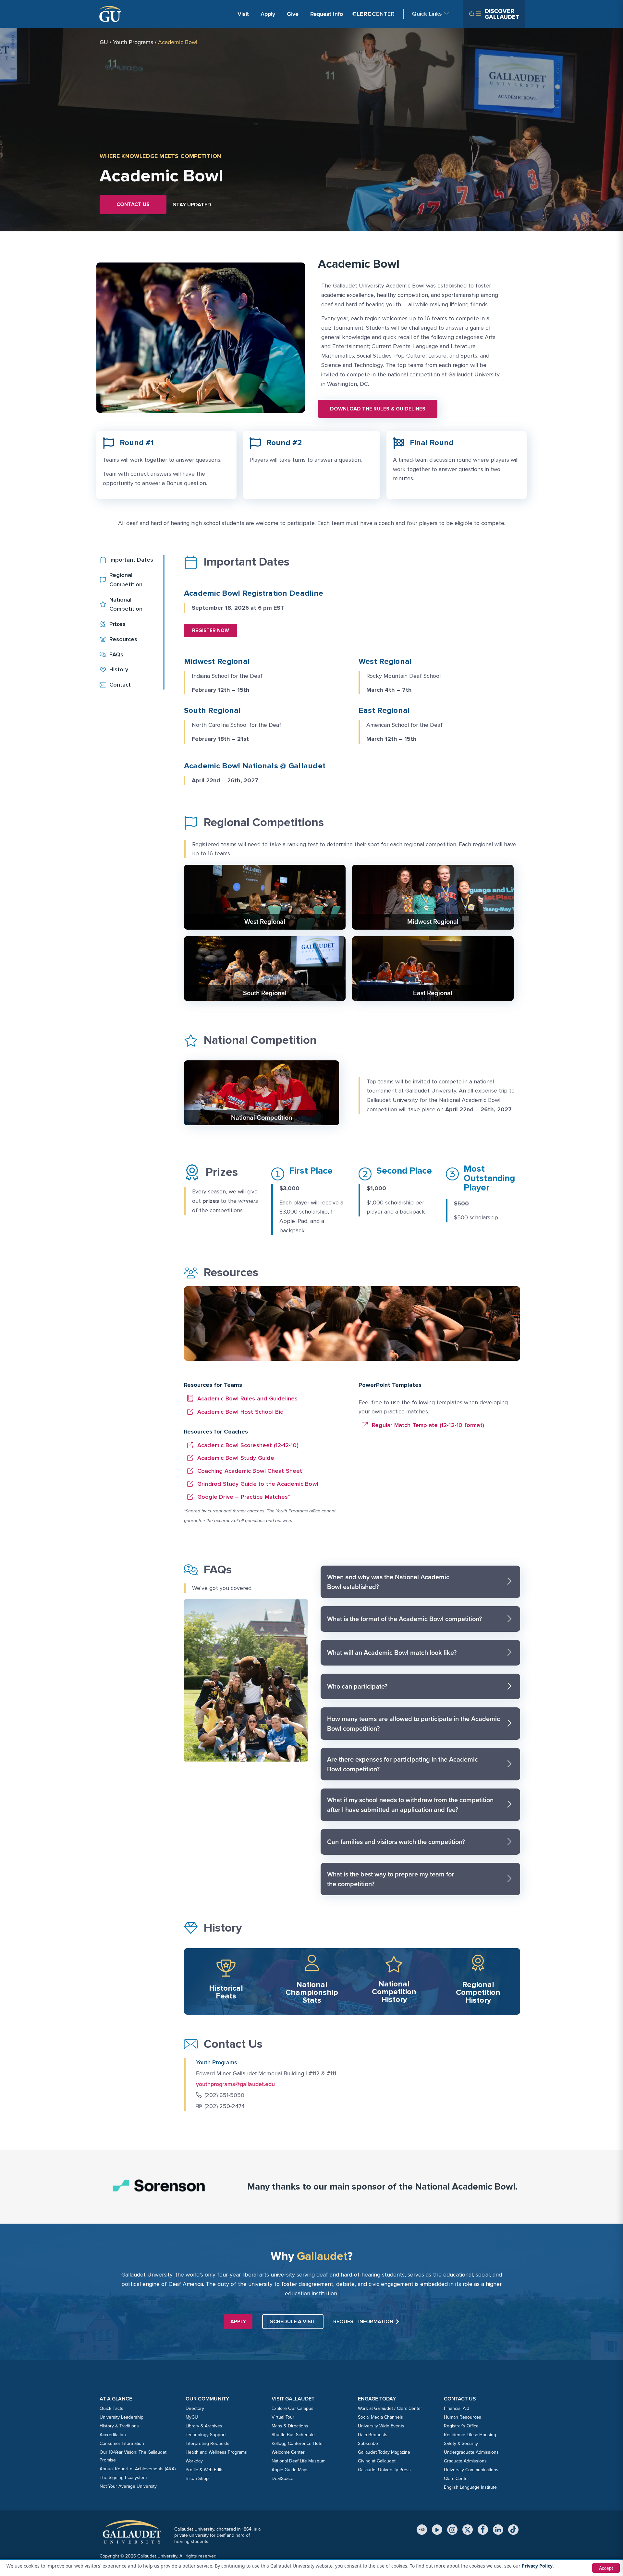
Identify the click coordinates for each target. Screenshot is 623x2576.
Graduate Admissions (465, 2461)
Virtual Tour (283, 2417)
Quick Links (427, 14)
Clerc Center (457, 2478)
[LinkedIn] (498, 2530)
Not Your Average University (128, 2486)
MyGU (192, 2417)
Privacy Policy (537, 2566)
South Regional (265, 993)
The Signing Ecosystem (123, 2478)
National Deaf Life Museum (299, 2461)
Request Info (327, 14)
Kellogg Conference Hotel (298, 2443)
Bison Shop (197, 2478)
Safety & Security (461, 2443)
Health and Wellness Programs (216, 2452)
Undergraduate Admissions (471, 2452)
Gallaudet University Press (384, 2470)
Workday (194, 2461)
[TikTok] (513, 2530)
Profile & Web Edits (205, 2470)
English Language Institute (470, 2487)
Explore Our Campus (293, 2408)
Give (293, 14)
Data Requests (373, 2435)
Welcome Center (288, 2452)
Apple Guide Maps (290, 2470)
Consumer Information (122, 2443)
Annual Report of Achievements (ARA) (138, 2469)
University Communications (471, 2470)
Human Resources (463, 2417)
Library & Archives (204, 2426)
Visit (243, 14)
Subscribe (368, 2443)
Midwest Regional (433, 922)
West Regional (265, 922)
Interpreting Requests (208, 2443)
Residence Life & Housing (470, 2435)
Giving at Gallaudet (377, 2461)
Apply (269, 14)
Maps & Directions (290, 2426)
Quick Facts (111, 2408)
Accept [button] (606, 2568)
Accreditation (113, 2435)
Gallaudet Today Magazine (384, 2452)
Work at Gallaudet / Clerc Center (390, 2408)
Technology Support (206, 2435)
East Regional (433, 993)
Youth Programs (133, 42)
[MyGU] (422, 2530)
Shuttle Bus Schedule (293, 2435)
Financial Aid (457, 2408)
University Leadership (122, 2417)
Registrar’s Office (461, 2426)
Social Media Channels (380, 2417)
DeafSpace (282, 2478)
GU (104, 42)
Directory (195, 2408)
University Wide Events (381, 2426)
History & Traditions (119, 2426)
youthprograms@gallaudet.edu (235, 2084)
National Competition (262, 1117)
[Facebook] (483, 2530)
